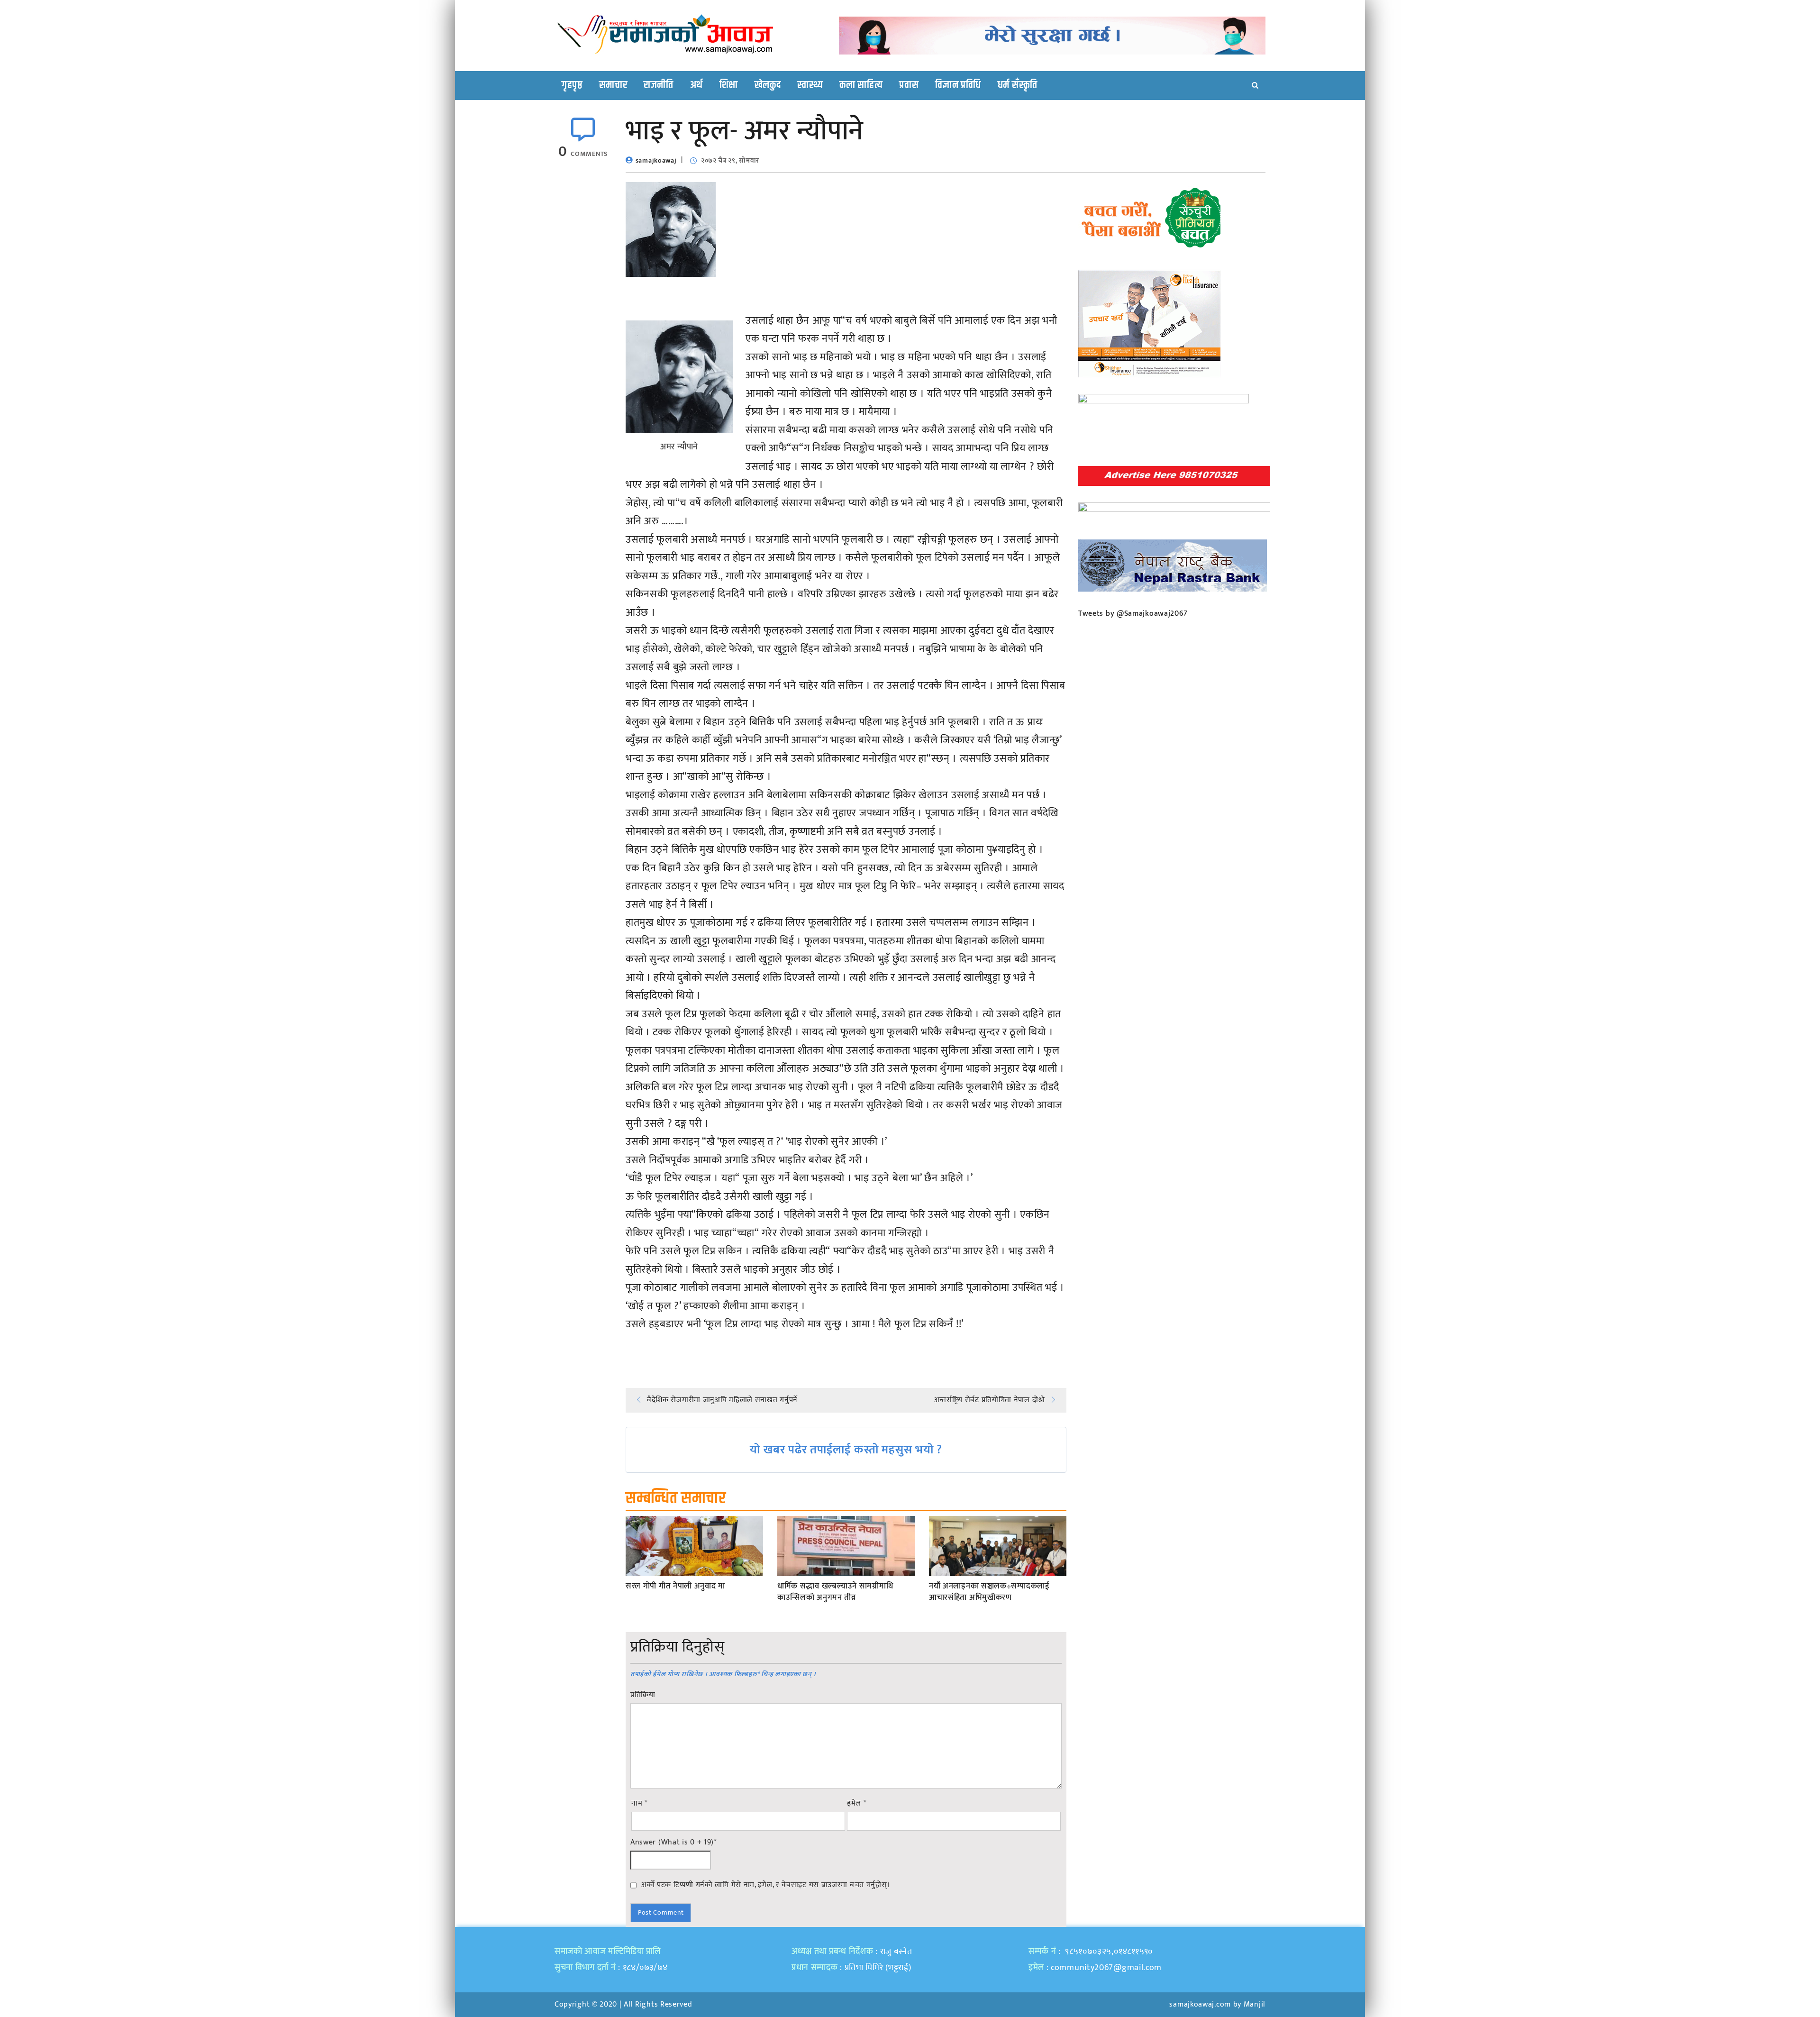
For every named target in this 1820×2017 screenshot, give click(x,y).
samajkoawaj (656, 160)
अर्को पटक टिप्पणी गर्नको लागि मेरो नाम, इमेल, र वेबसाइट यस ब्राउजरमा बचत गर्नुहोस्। (766, 1885)
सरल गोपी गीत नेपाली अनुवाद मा (675, 1587)
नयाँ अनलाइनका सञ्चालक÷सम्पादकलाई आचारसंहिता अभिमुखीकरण (989, 1592)
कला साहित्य (861, 85)
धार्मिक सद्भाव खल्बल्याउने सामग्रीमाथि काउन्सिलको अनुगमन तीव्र (835, 1592)
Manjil (1255, 2004)
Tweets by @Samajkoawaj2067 (1133, 614)
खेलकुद (768, 85)
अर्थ (696, 85)
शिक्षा (729, 85)
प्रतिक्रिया (643, 1695)
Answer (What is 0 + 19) (673, 1843)
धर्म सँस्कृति (1018, 85)
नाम (639, 1804)
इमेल (857, 1804)
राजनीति (659, 85)
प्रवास (909, 85)
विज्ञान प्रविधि (958, 85)
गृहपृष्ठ (572, 85)
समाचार (613, 85)
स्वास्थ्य (810, 85)
